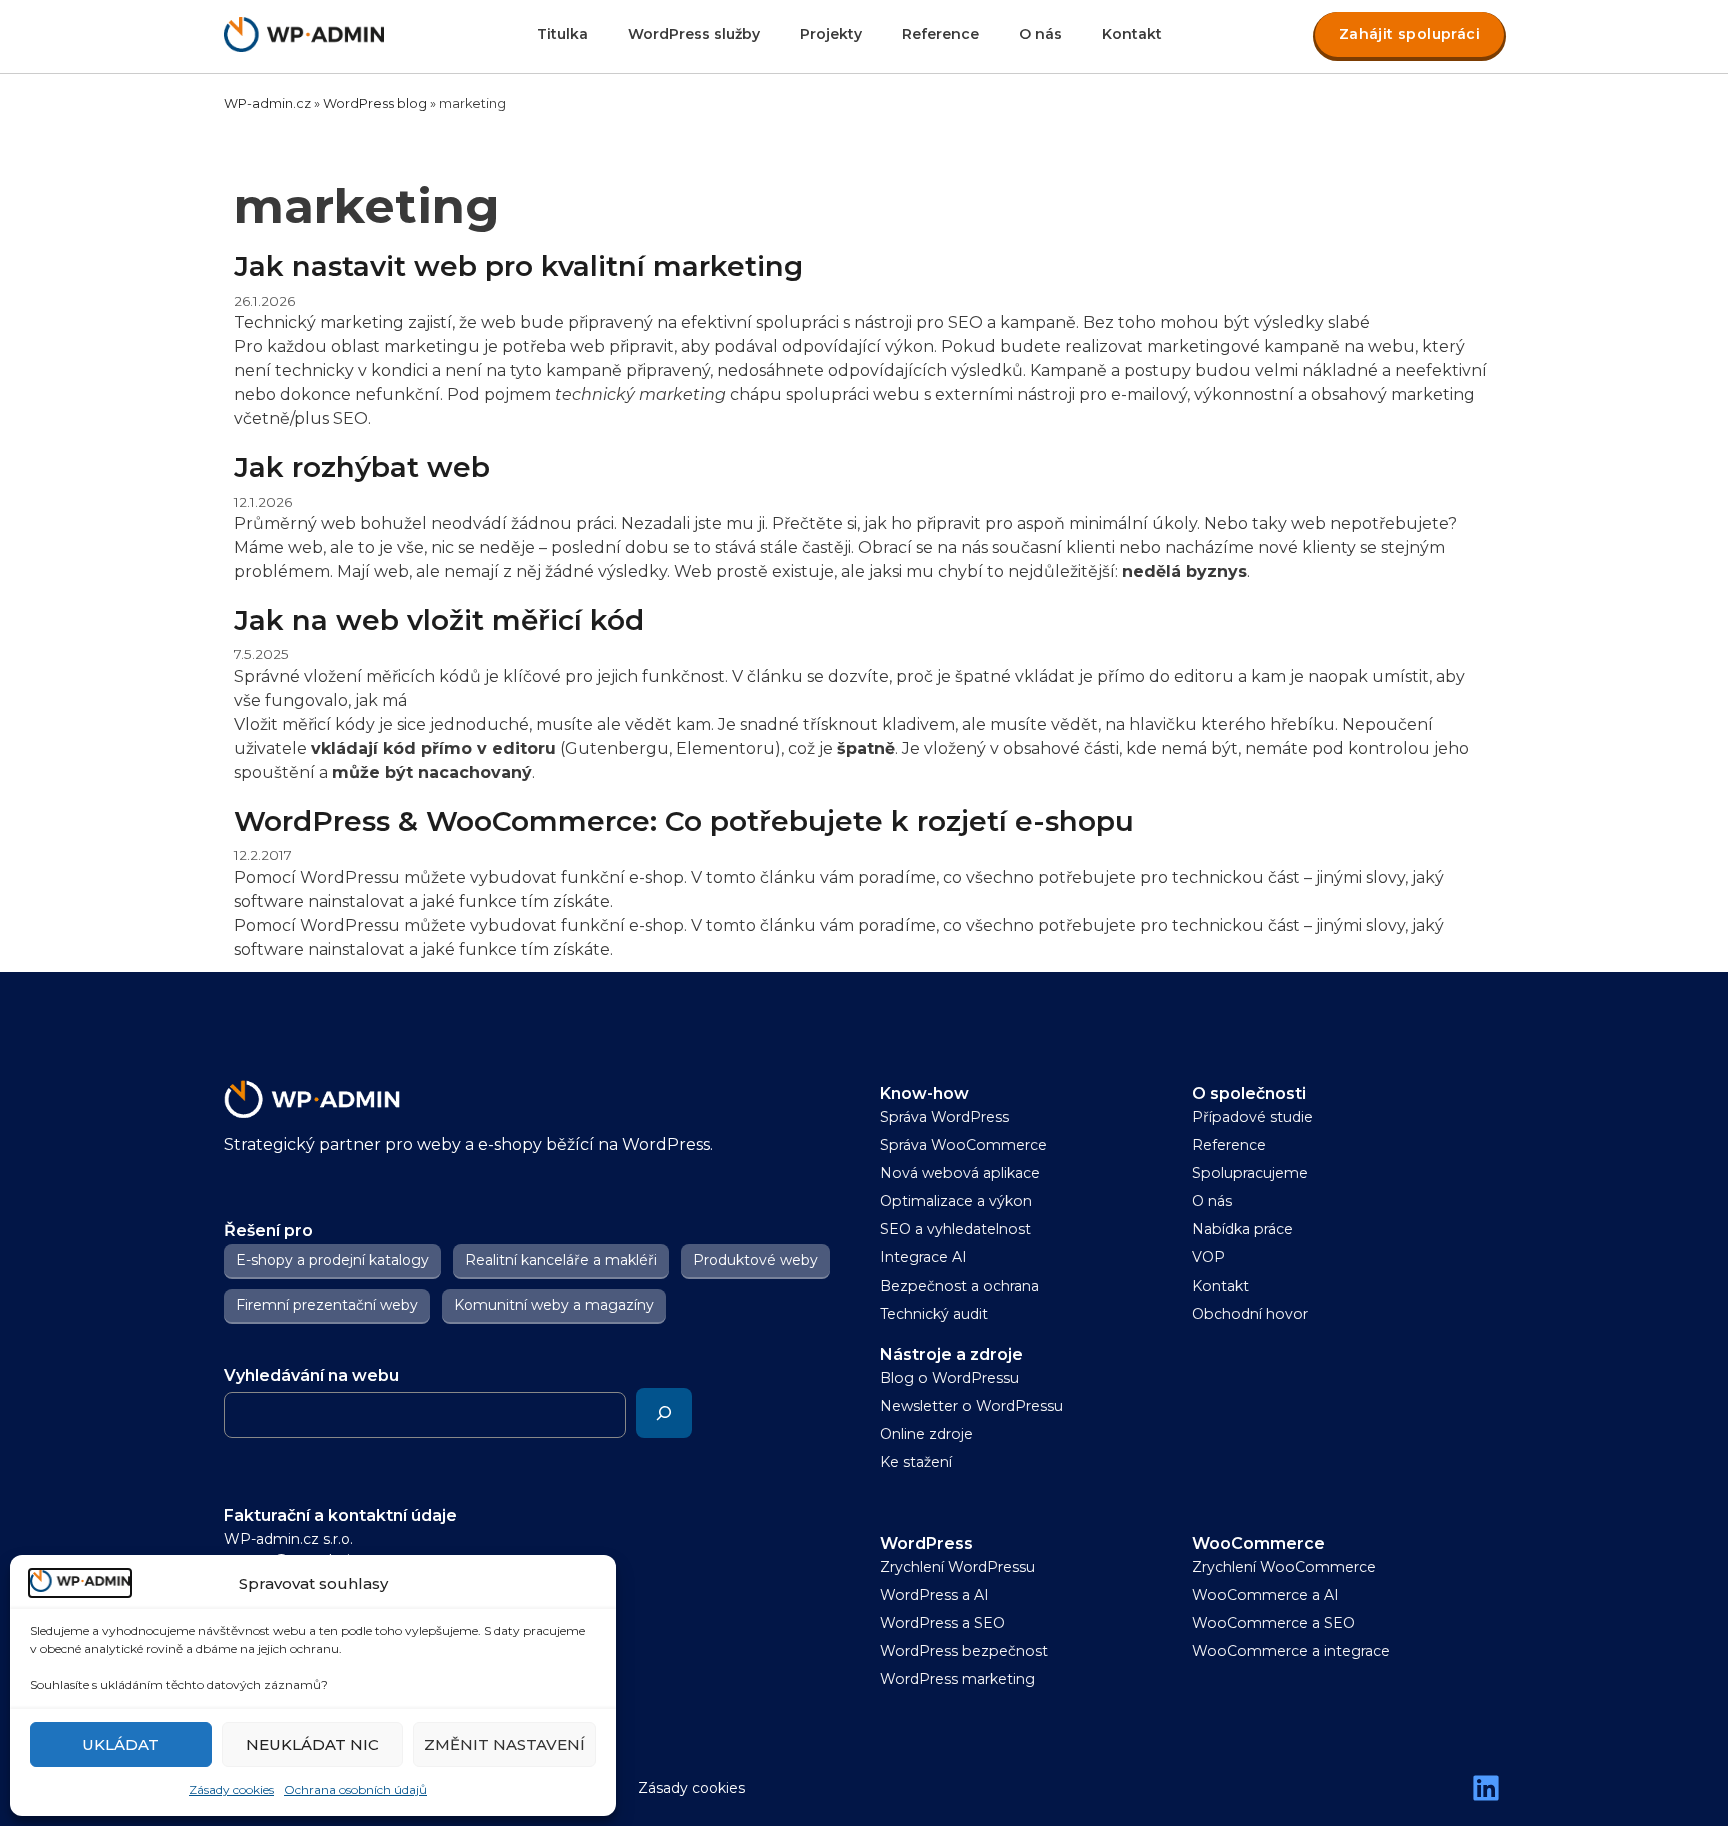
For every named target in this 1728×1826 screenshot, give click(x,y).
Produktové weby (755, 1260)
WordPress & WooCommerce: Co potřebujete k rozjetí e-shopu (684, 821)
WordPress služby (694, 34)
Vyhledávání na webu (311, 1375)
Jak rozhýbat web (362, 467)
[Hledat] (664, 1413)
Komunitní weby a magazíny (554, 1305)
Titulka (562, 34)
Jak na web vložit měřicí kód (439, 620)
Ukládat (120, 1744)
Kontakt (1132, 34)
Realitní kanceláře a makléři (561, 1260)
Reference (940, 34)
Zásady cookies (231, 1789)
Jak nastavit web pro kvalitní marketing (518, 266)
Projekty (831, 34)
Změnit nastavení (504, 1744)
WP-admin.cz (267, 103)
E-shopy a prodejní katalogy (332, 1260)
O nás (1040, 34)
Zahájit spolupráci (1409, 34)
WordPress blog (375, 103)
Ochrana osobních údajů (355, 1789)
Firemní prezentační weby (327, 1305)
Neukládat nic (312, 1744)
